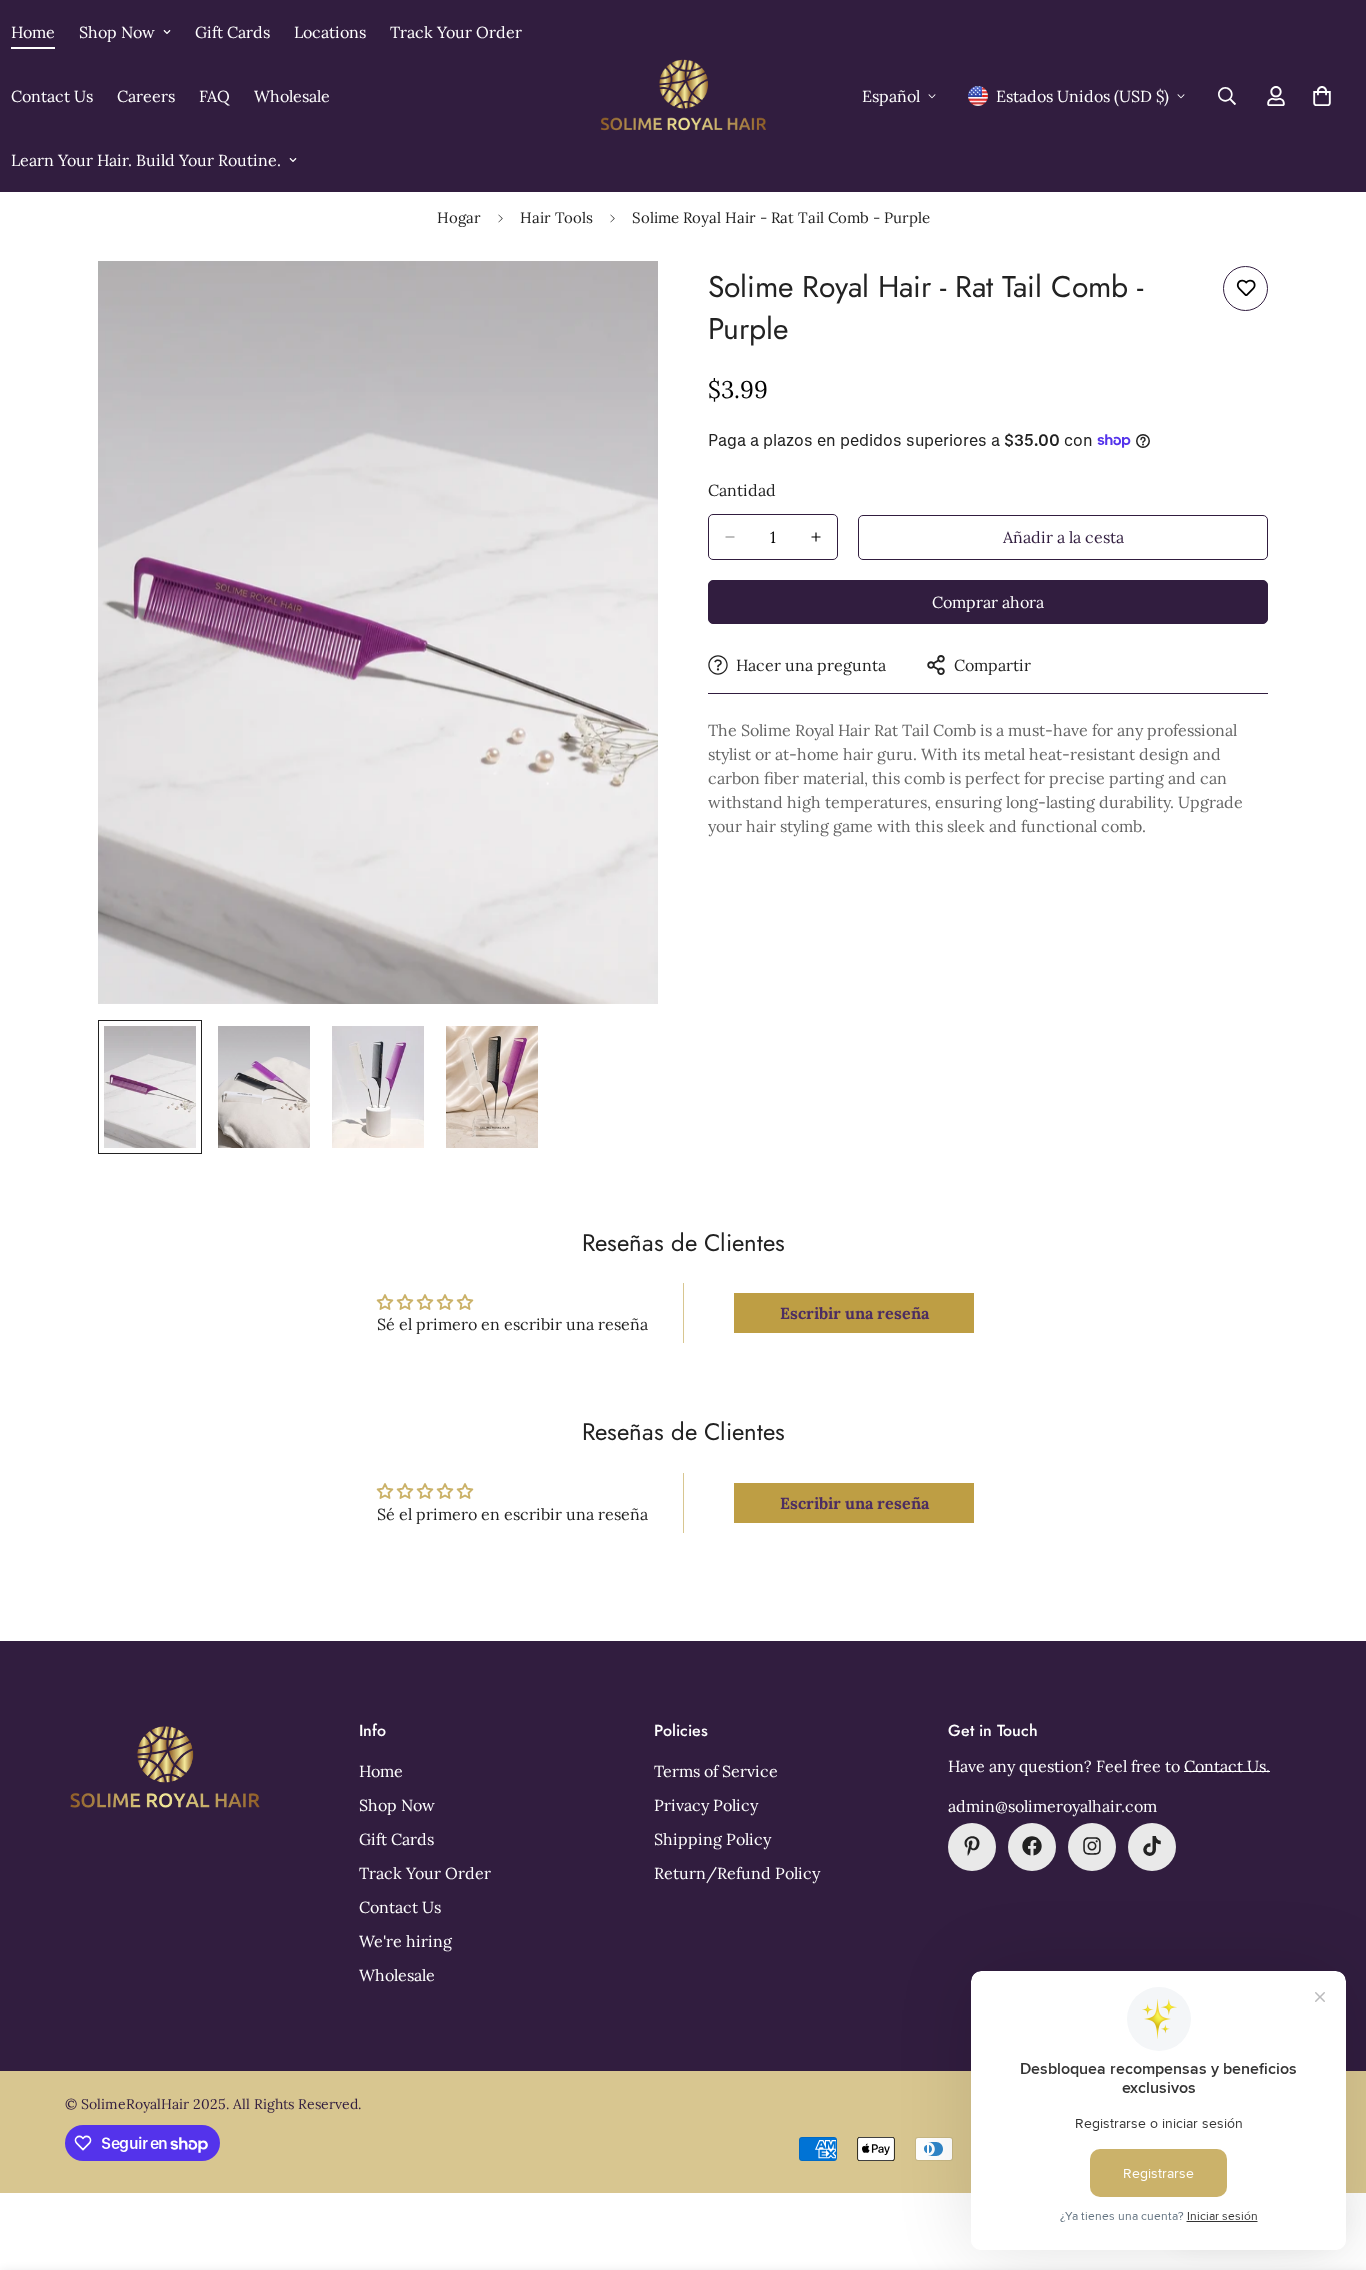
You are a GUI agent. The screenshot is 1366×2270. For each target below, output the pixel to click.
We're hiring (405, 1940)
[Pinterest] (972, 1846)
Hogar (459, 217)
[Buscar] (1227, 96)
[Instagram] (1092, 1846)
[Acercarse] (615, 303)
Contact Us (400, 1906)
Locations (330, 32)
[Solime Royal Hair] (683, 96)
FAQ (214, 96)
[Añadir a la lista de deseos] (1245, 288)
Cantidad (742, 490)
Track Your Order (456, 32)
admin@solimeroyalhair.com (1052, 1805)
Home (381, 1770)
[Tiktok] (1152, 1846)
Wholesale (292, 96)
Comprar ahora (988, 602)
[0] (1322, 96)
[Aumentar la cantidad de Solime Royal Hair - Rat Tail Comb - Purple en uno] (816, 537)
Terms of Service (716, 1770)
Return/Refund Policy (737, 1872)
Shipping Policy (712, 1838)
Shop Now (117, 32)
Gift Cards (232, 32)
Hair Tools (556, 217)
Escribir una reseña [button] (854, 1313)
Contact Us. (1227, 1765)
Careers (146, 96)
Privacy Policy (706, 1804)
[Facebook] (1032, 1846)
